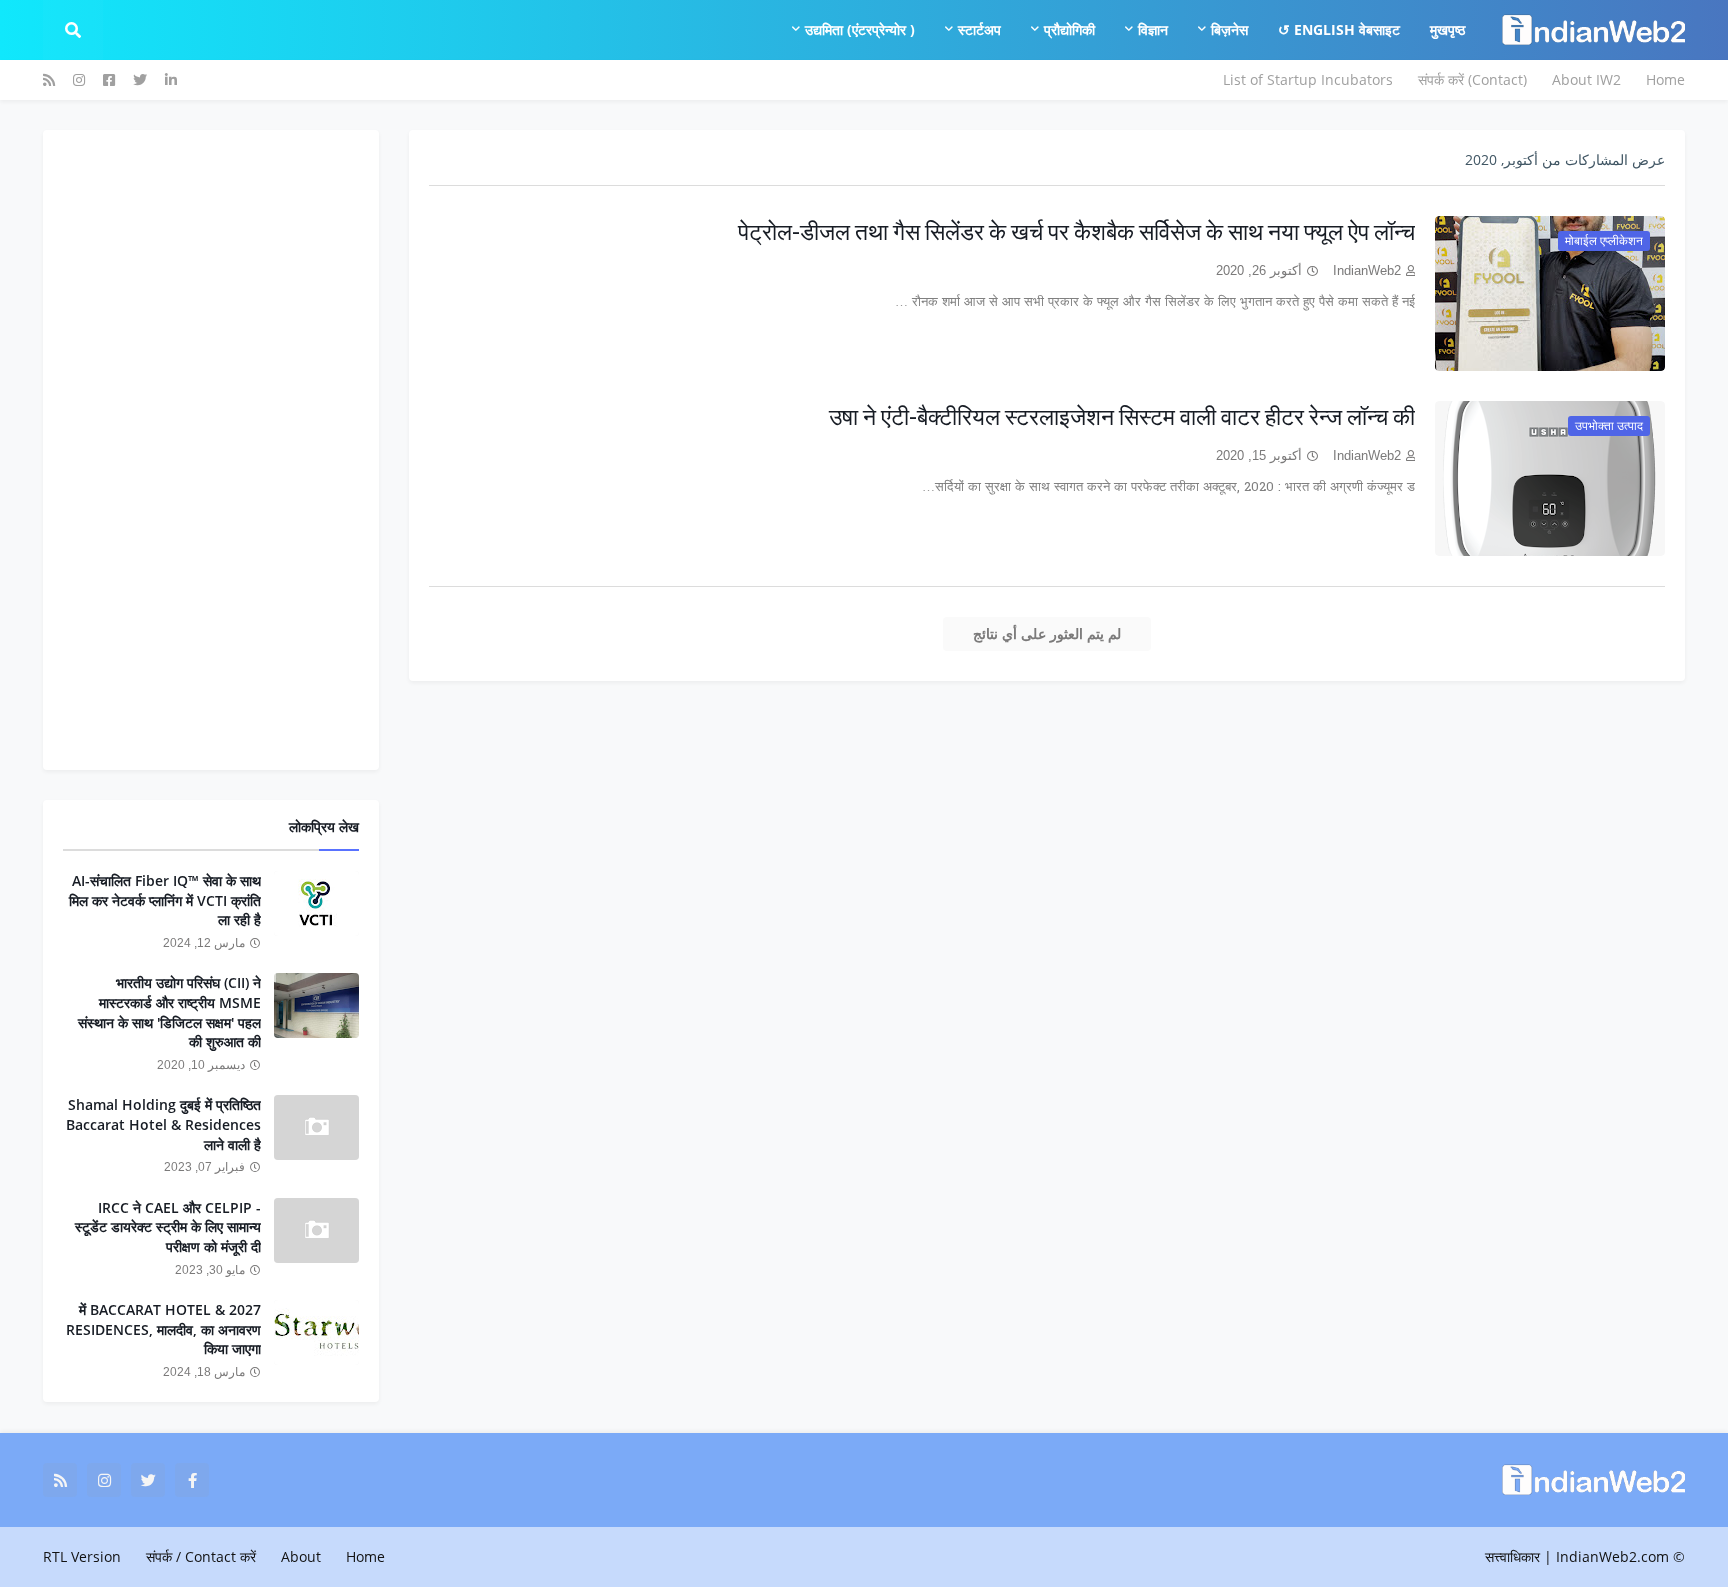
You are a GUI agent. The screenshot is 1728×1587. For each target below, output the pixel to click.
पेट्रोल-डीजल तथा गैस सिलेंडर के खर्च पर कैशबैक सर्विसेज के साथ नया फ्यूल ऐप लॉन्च (1076, 231)
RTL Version (82, 1556)
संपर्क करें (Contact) (1472, 79)
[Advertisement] (211, 450)
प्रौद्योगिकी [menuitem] (1069, 29)
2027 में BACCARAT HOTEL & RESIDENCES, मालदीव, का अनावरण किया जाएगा (163, 1329)
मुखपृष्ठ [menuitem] (1447, 29)
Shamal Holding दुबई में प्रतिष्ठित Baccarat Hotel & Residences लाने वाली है (163, 1124)
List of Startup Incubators (1308, 79)
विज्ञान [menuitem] (1153, 29)
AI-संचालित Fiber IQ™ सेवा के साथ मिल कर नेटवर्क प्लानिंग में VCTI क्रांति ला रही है (165, 900)
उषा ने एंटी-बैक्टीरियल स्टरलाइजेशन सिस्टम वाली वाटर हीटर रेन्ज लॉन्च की (1122, 416)
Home (1665, 79)
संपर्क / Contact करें (201, 1556)
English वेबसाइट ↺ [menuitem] (1339, 29)
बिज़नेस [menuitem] (1229, 29)
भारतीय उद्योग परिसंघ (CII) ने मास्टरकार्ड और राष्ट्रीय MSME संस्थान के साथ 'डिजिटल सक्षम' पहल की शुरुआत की (169, 1012)
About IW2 (1586, 79)
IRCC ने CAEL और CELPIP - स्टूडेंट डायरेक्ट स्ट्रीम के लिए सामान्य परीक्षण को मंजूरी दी (168, 1227)
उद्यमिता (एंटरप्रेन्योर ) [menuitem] (860, 29)
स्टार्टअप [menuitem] (979, 29)
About (301, 1556)
